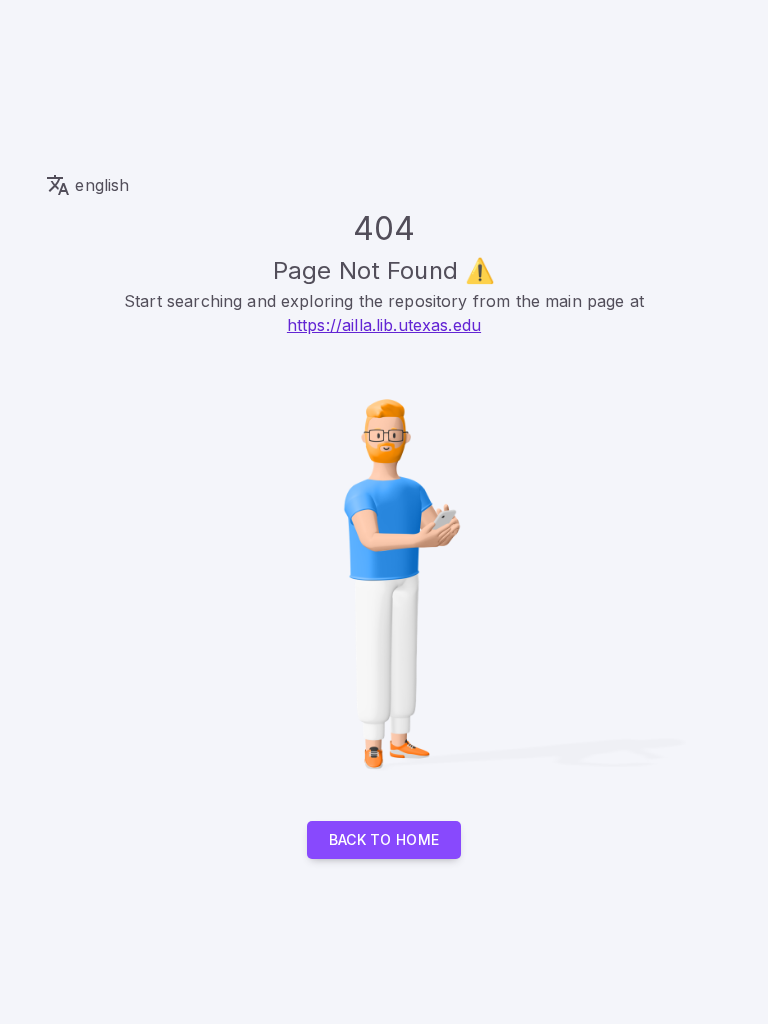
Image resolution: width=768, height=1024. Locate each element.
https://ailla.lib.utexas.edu (384, 325)
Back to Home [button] (384, 839)
